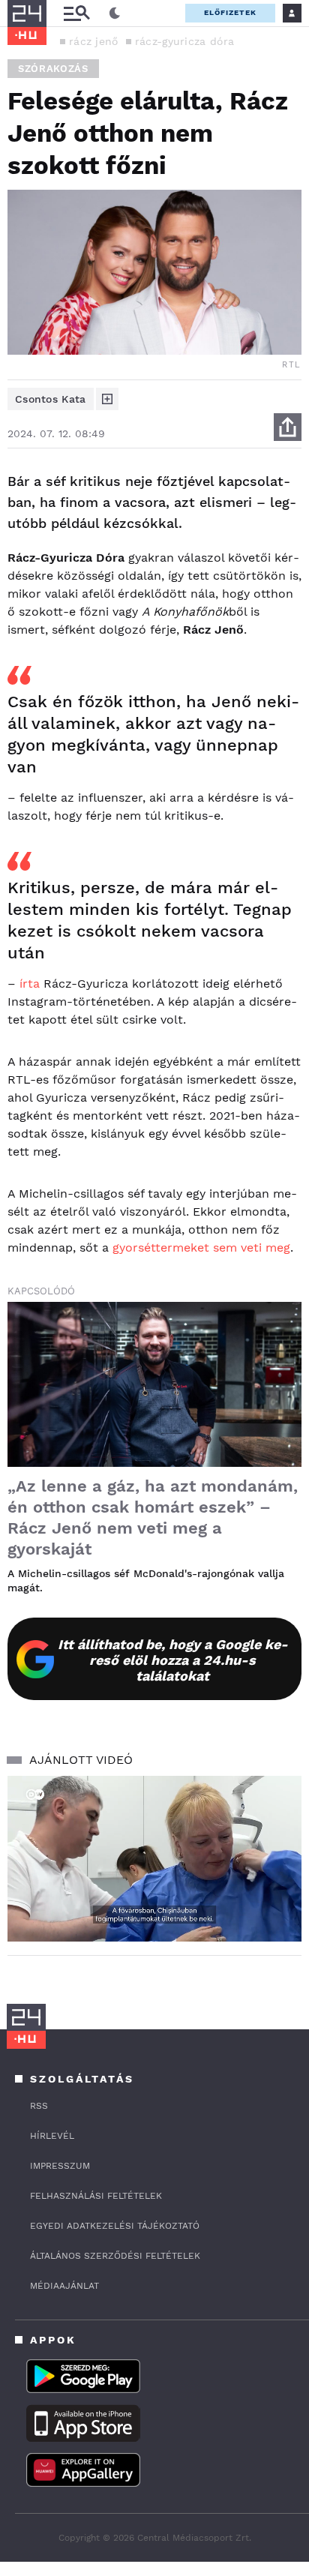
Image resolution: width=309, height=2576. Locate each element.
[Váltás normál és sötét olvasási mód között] (115, 13)
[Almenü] (76, 13)
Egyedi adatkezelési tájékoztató (115, 2226)
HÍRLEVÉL (52, 2136)
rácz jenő (94, 41)
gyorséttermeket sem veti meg (201, 1248)
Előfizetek (230, 12)
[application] (154, 1859)
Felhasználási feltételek (96, 2196)
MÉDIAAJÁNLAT (64, 2286)
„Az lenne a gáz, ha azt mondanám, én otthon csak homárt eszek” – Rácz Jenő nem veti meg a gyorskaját (153, 1517)
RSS (39, 2106)
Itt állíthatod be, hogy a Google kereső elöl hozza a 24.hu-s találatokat (173, 1660)
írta (30, 984)
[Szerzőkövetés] (107, 399)
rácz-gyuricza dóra (184, 41)
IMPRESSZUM (60, 2166)
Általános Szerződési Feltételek (115, 2256)
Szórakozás (53, 69)
